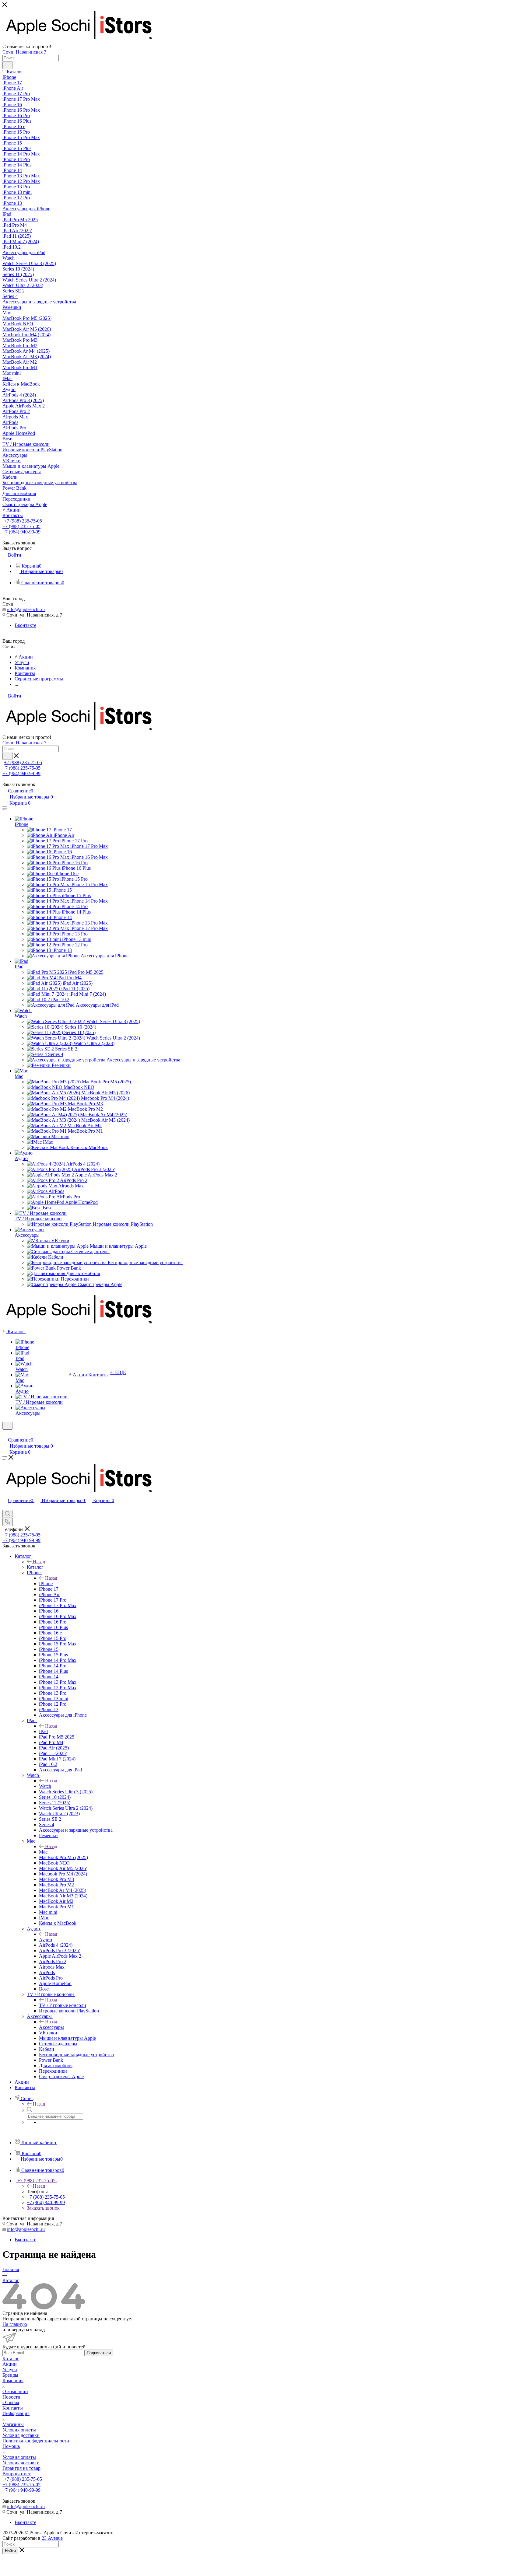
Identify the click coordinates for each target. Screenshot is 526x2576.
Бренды (10, 2375)
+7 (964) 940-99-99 (21, 532)
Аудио (21, 1158)
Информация (16, 2413)
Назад (39, 1562)
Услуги (10, 2370)
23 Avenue (52, 2538)
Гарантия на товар (21, 2468)
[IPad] (21, 961)
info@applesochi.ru (26, 609)
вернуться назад (28, 2330)
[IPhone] (24, 819)
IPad (19, 967)
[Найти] (7, 65)
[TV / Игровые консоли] (41, 1213)
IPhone (21, 824)
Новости (11, 2397)
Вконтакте (25, 625)
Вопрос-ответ (17, 2474)
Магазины (13, 2424)
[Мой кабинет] (5, 1433)
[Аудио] (24, 1153)
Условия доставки (21, 2435)
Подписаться (99, 2353)
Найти (10, 2551)
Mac (19, 1076)
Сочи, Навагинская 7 (24, 52)
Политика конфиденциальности (36, 2441)
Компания (13, 2380)
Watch (21, 1016)
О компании (15, 2391)
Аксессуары (27, 1235)
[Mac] (21, 1071)
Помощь (11, 2446)
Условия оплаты (19, 2430)
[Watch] (23, 1010)
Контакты (13, 2408)
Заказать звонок (43, 2208)
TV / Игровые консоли (38, 1219)
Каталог (35, 1567)
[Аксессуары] (30, 1230)
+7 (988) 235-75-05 (23, 521)
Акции (10, 2364)
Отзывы (11, 2402)
